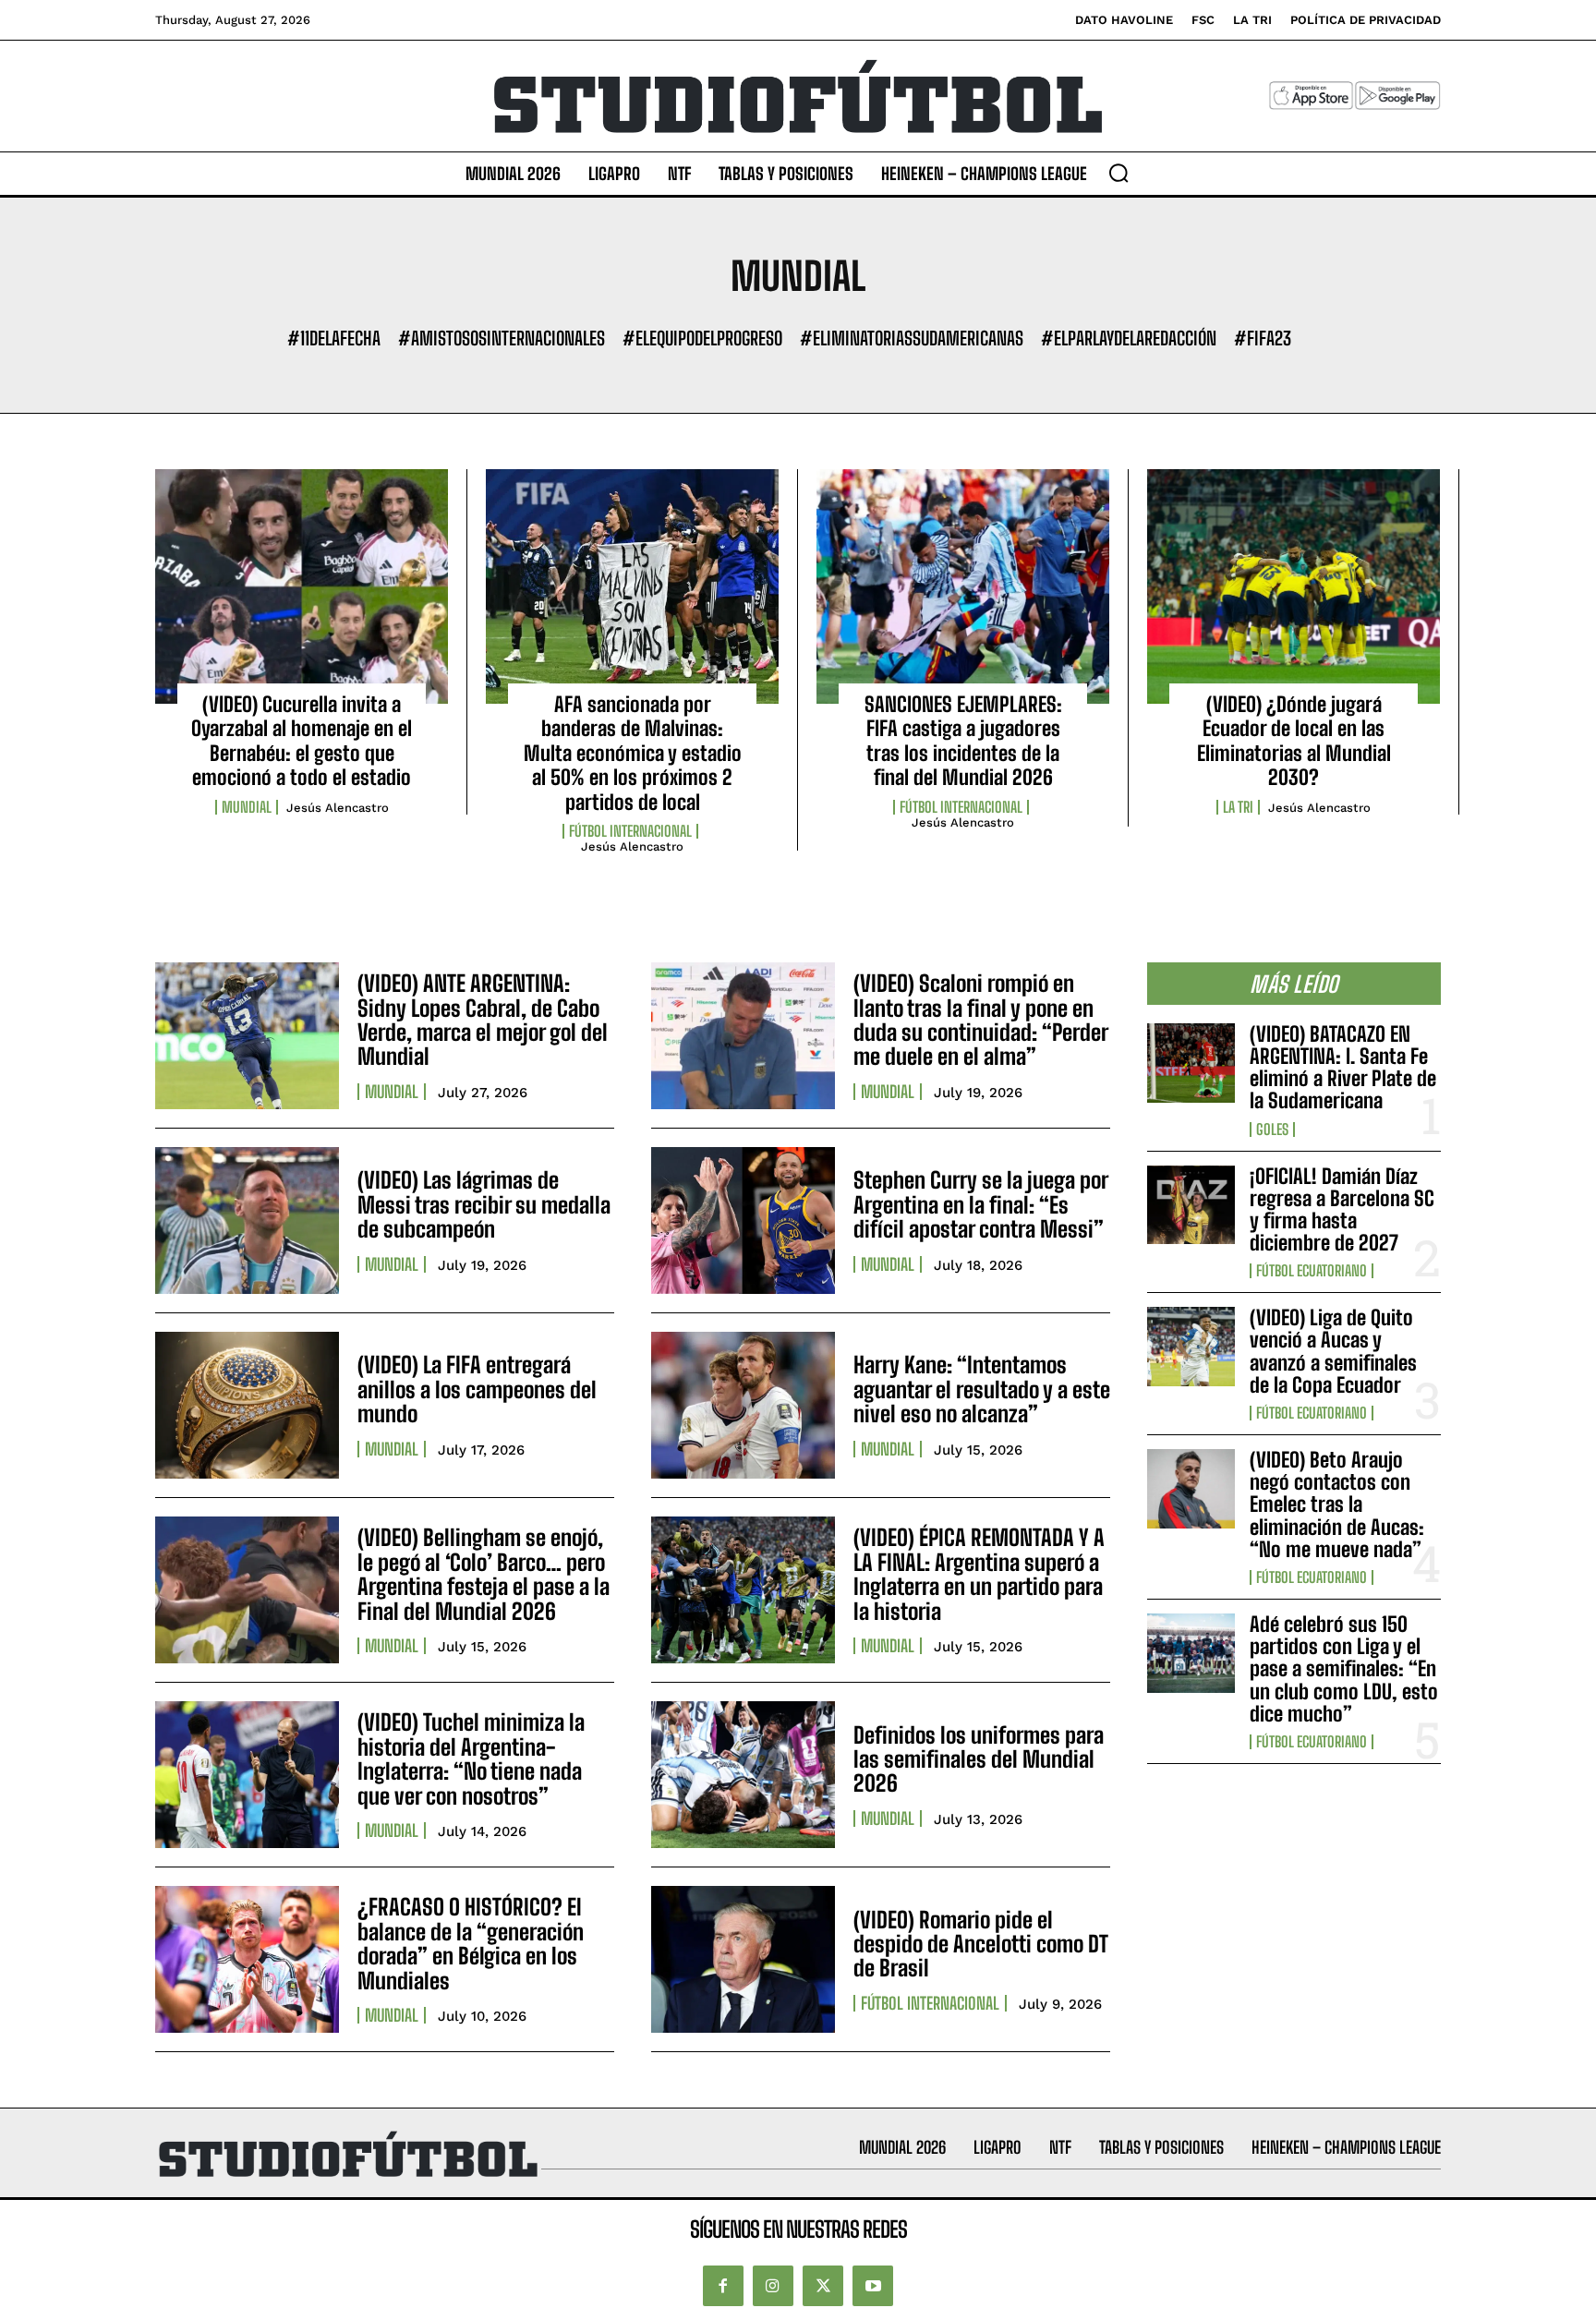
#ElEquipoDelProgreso (702, 338)
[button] (1118, 173)
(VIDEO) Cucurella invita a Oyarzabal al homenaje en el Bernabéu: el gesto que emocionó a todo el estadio (302, 741)
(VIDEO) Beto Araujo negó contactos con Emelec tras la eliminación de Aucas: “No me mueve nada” (1337, 1504)
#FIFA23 (1263, 338)
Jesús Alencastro (338, 808)
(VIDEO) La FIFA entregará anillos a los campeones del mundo (477, 1389)
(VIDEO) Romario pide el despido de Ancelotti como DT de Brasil (981, 1944)
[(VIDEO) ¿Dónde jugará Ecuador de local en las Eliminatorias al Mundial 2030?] (1294, 586)
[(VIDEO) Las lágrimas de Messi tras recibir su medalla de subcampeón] (247, 1220)
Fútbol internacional (630, 831)
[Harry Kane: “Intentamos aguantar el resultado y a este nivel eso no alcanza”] (743, 1405)
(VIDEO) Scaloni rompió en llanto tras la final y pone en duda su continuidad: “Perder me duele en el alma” (981, 1020)
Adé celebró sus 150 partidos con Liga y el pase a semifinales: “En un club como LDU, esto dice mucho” (1344, 1669)
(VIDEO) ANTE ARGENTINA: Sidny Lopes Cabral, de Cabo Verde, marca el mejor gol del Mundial (483, 1020)
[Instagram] (773, 2286)
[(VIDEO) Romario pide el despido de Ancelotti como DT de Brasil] (743, 1959)
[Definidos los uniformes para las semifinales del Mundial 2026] (743, 1775)
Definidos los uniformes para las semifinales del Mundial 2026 (979, 1759)
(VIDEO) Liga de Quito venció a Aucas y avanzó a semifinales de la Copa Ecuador (1333, 1351)
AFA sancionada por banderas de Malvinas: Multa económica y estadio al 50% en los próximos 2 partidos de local (633, 753)
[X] (823, 2286)
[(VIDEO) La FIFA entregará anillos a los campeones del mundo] (247, 1405)
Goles (1272, 1130)
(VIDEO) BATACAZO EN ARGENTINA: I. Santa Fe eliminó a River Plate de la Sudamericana (1343, 1068)
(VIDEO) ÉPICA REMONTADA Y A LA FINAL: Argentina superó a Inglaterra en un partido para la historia (979, 1574)
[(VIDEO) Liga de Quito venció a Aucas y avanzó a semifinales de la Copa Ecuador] (1191, 1347)
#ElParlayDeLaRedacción (1129, 338)
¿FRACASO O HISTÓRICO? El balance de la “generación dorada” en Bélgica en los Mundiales (471, 1943)
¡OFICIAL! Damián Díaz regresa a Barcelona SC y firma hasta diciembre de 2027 (1342, 1210)
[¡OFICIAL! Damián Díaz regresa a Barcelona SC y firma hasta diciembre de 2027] (1191, 1205)
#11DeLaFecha (334, 338)
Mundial (247, 807)
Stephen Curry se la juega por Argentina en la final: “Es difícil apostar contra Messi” (981, 1204)
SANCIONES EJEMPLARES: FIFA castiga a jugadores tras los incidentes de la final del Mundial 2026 (963, 741)
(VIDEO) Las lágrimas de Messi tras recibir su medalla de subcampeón (484, 1204)
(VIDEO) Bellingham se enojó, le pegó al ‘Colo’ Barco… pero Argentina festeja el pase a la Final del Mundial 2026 (484, 1574)
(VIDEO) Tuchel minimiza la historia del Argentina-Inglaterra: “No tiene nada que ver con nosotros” (471, 1758)
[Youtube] (873, 2286)
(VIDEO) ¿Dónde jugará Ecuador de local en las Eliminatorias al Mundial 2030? (1294, 741)
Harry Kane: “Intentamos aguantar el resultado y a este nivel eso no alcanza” (982, 1389)
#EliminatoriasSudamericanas (912, 338)
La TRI (1238, 807)
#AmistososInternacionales (502, 338)
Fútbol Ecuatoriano (1312, 1271)
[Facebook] (723, 2286)
